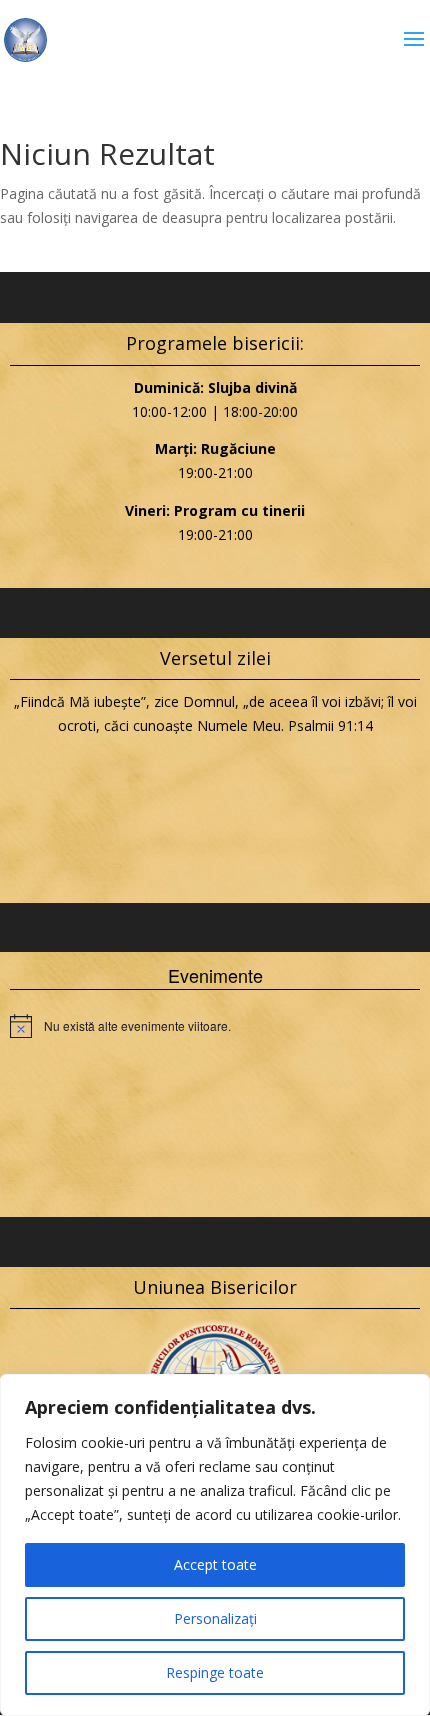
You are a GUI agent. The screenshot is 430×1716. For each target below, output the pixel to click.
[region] (215, 1545)
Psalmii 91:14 (330, 725)
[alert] (215, 1026)
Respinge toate (215, 1672)
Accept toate (215, 1564)
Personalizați (215, 1618)
